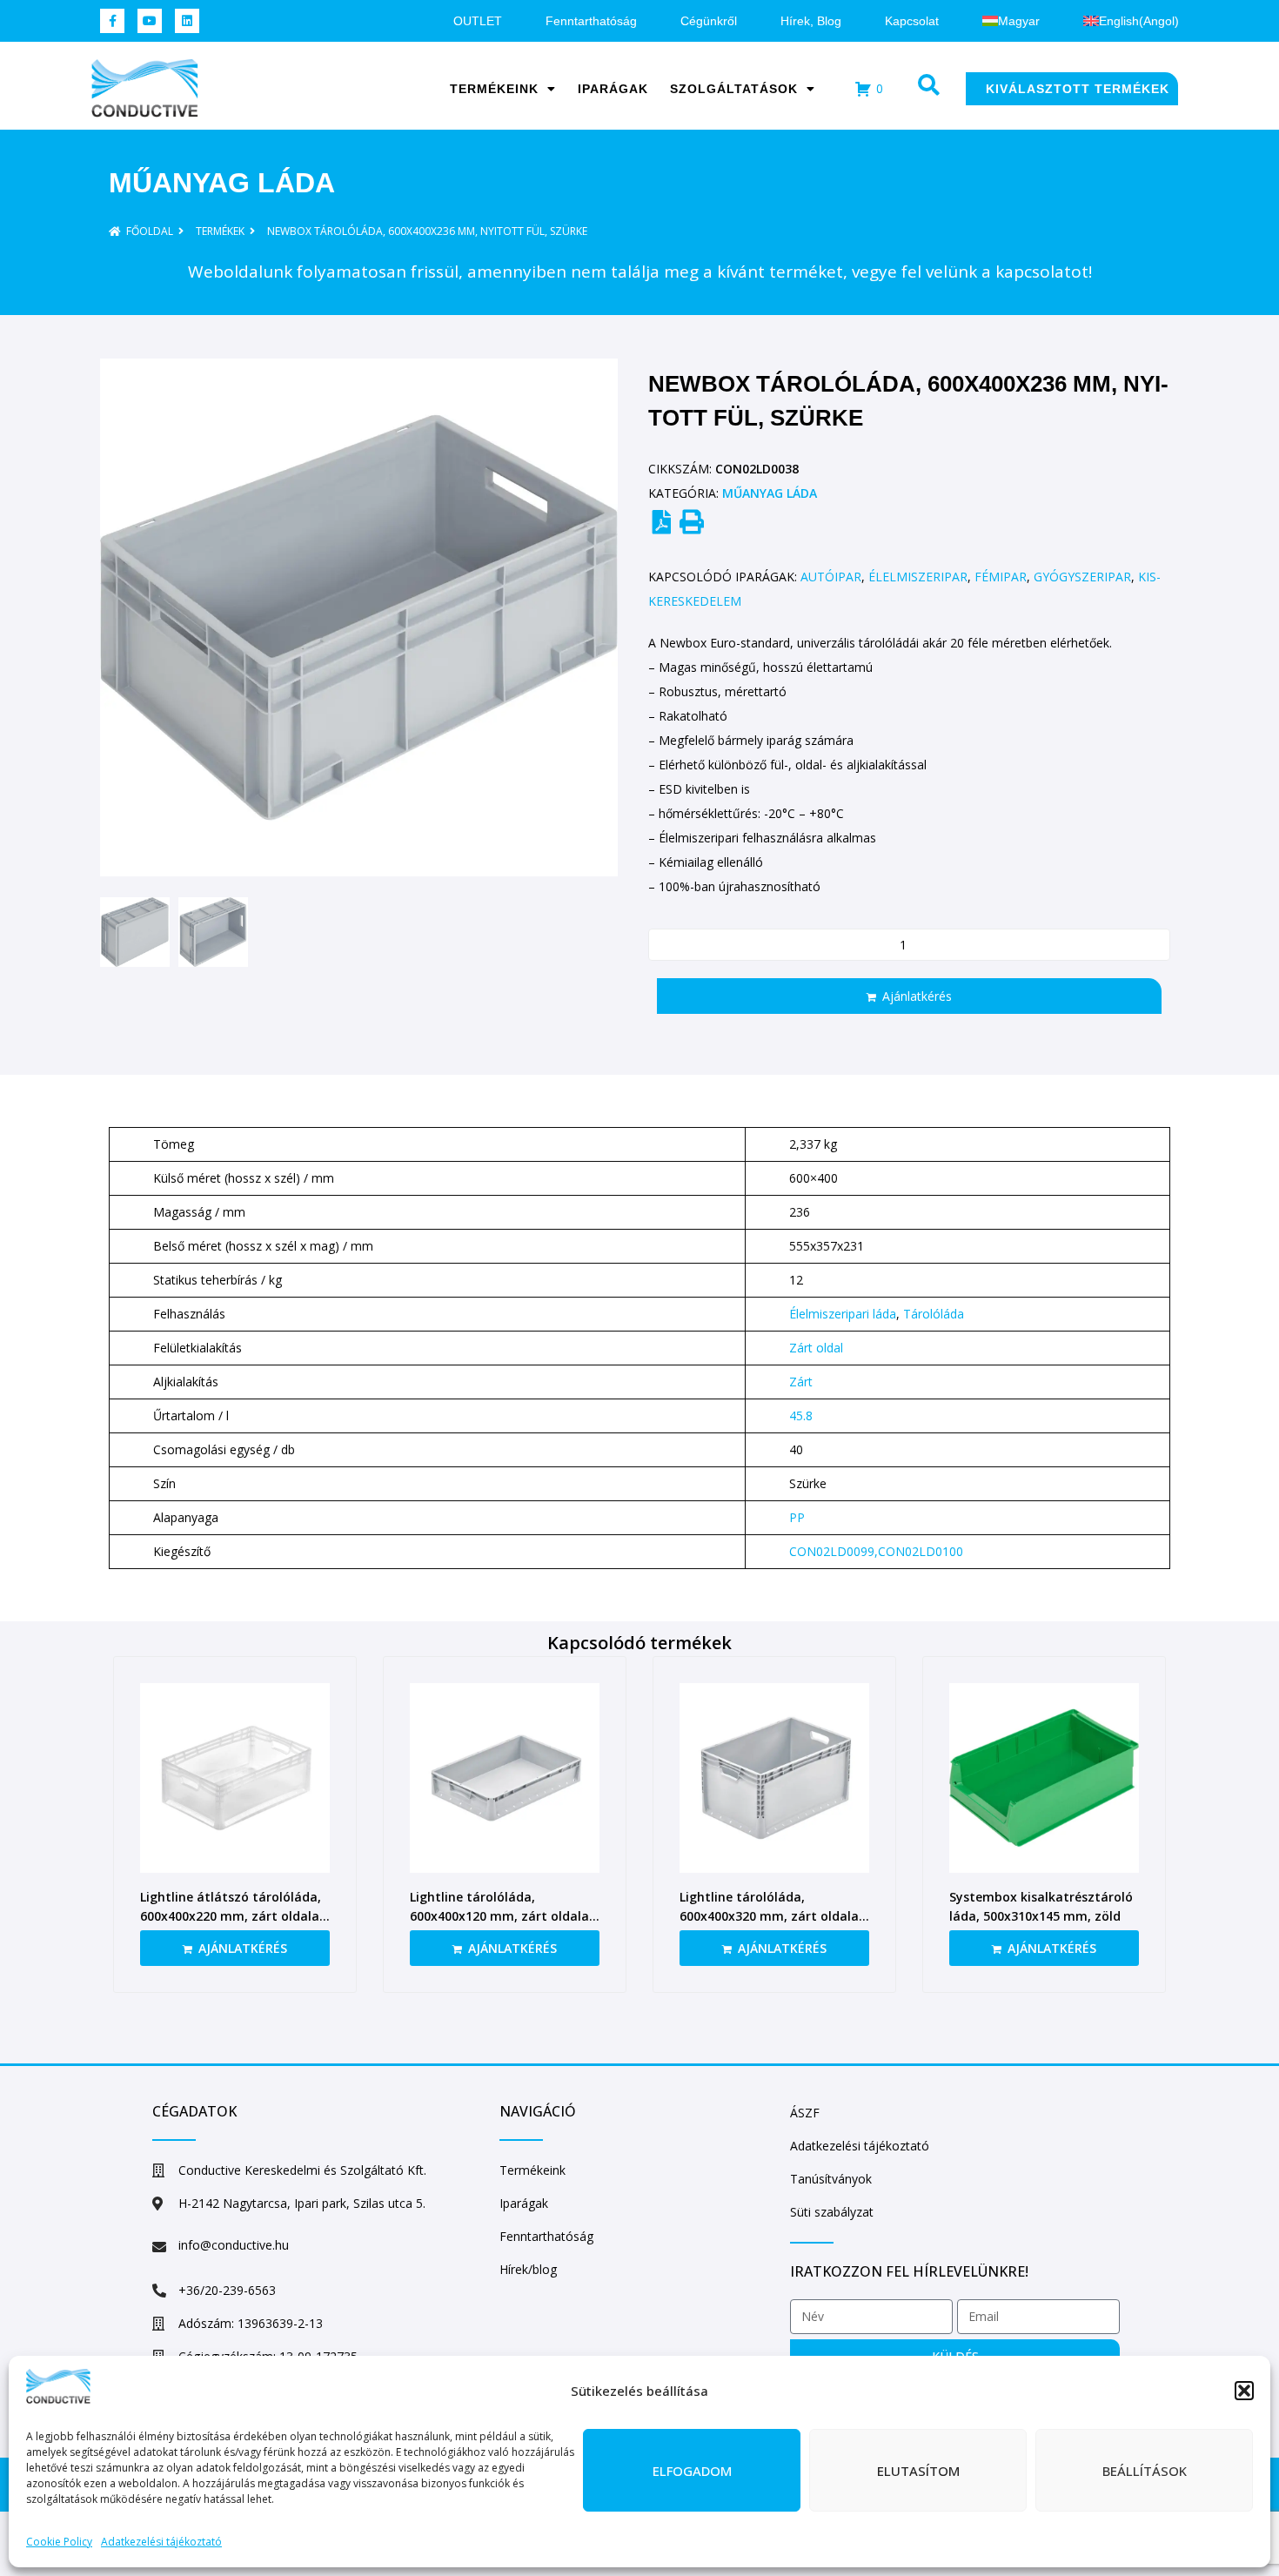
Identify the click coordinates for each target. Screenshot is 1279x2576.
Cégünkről (709, 21)
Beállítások (1145, 2471)
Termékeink (494, 89)
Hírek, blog (811, 21)
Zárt (801, 1382)
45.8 (801, 1415)
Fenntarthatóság (591, 21)
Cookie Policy (59, 2542)
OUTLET (478, 21)
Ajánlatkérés (917, 996)
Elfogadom (692, 2471)
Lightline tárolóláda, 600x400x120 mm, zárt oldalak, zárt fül (505, 1916)
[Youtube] (150, 21)
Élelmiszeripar (918, 577)
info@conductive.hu (234, 2245)
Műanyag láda (222, 183)
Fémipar (1001, 577)
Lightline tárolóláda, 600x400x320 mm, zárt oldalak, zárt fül (774, 1916)
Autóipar (831, 577)
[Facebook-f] (112, 21)
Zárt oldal (816, 1348)
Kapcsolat (912, 21)
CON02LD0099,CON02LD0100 (876, 1551)
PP (797, 1517)
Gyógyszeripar (1082, 577)
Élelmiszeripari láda (843, 1314)
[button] (1244, 2391)
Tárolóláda (934, 1314)
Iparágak (613, 89)
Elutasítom (918, 2471)
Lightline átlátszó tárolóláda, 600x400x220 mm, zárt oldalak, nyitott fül (235, 1916)
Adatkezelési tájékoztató (161, 2542)
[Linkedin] (187, 21)
